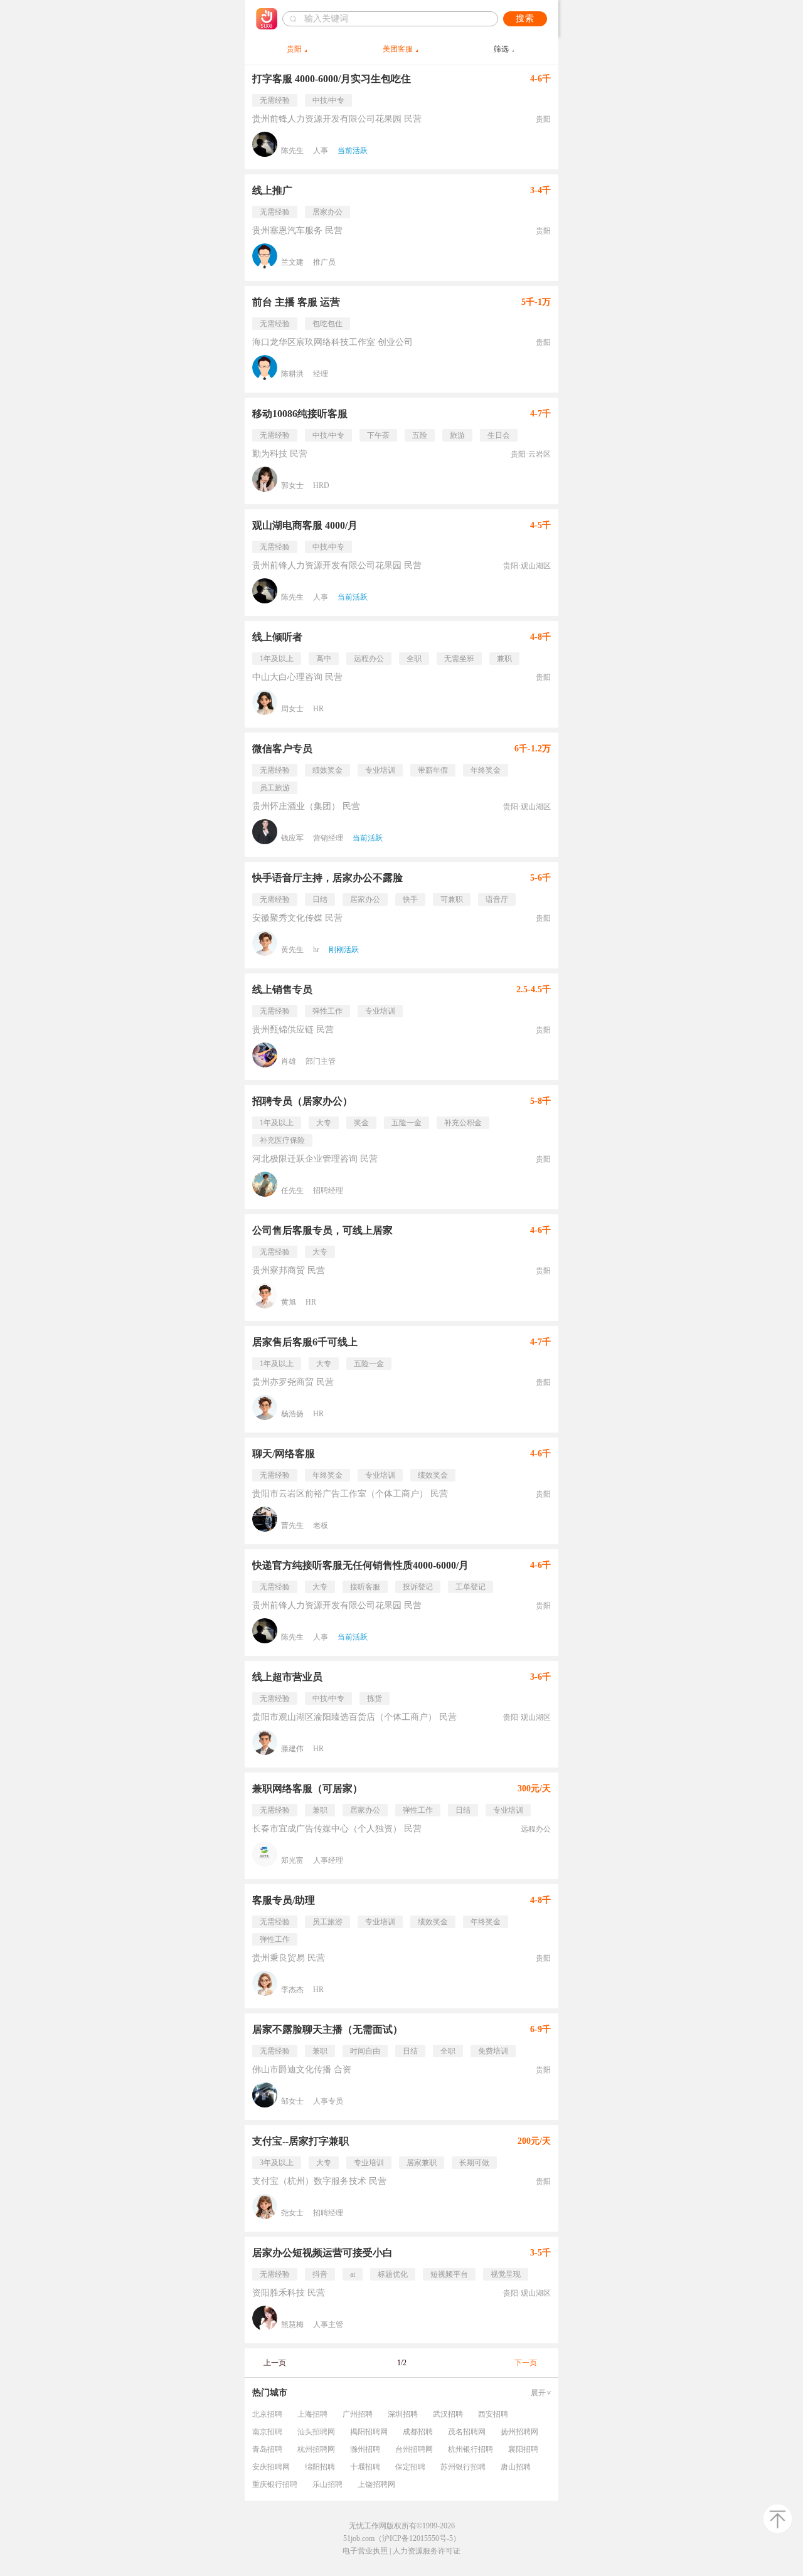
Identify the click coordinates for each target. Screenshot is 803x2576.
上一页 (275, 2363)
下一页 (526, 2363)
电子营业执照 (365, 2551)
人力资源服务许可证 (427, 2551)
